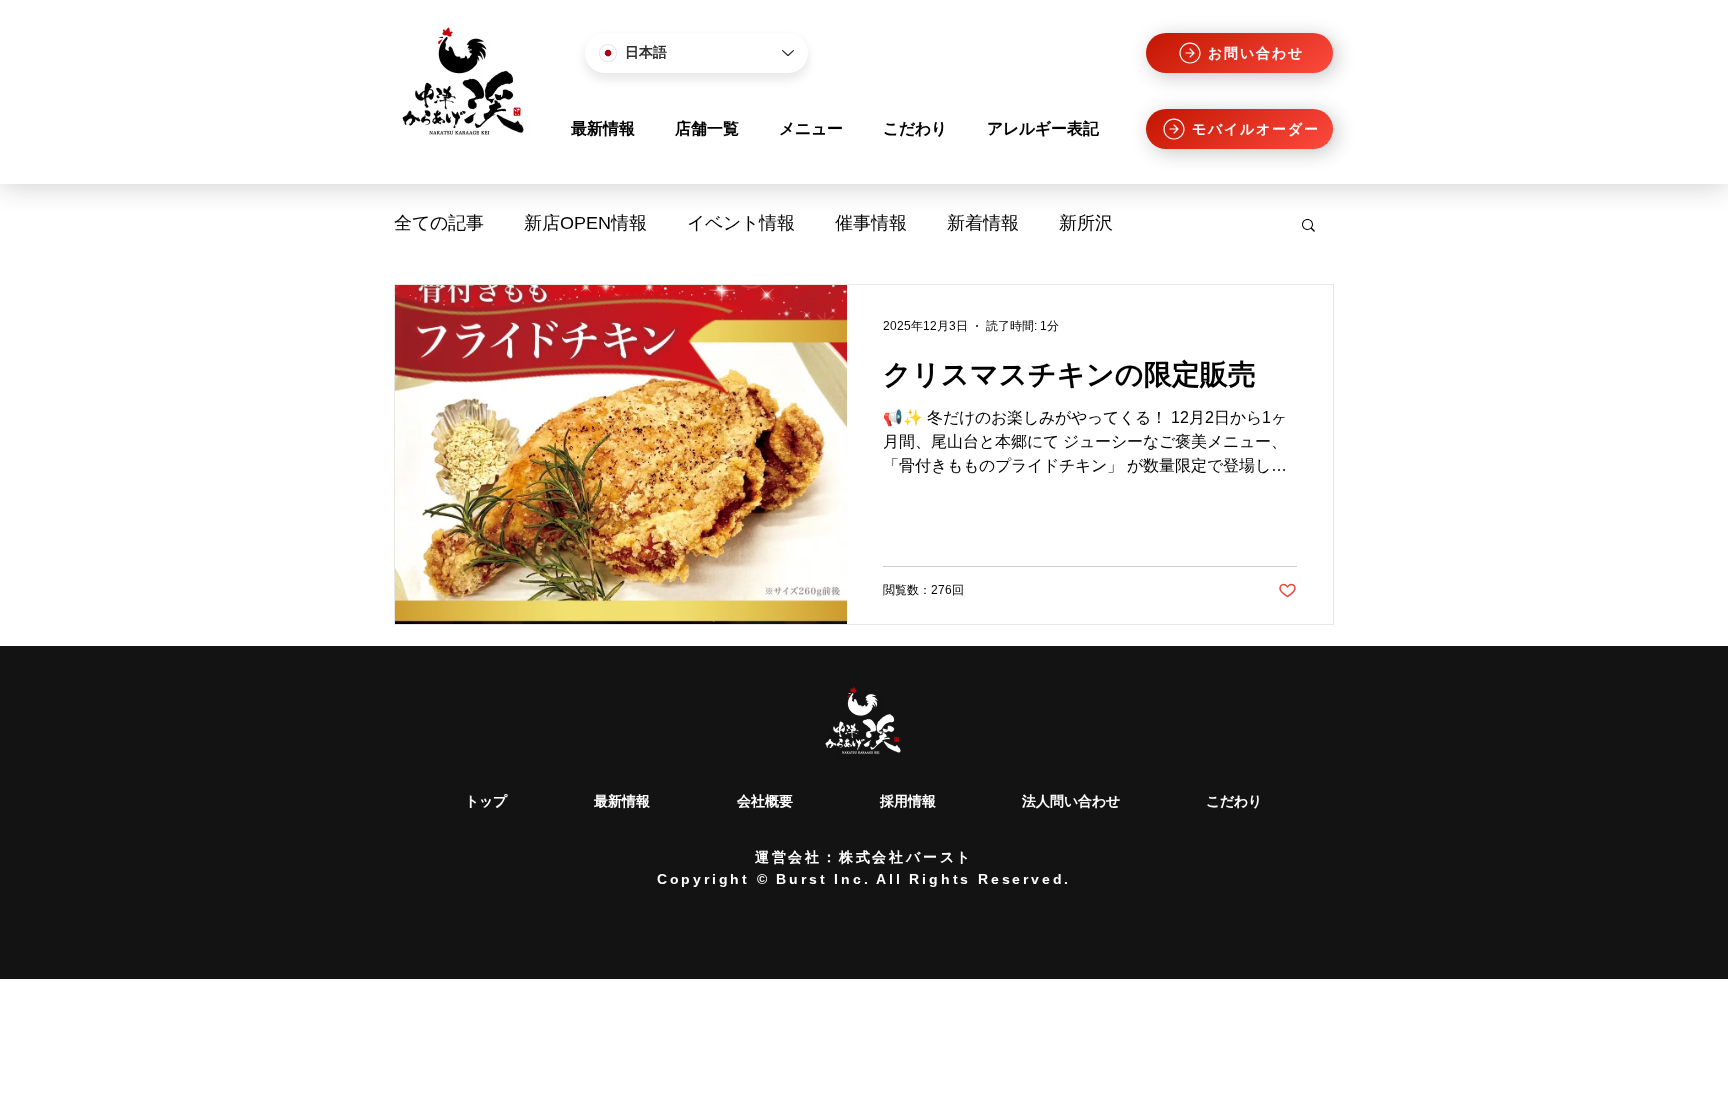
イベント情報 (741, 223)
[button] (1308, 226)
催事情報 (871, 223)
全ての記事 (439, 223)
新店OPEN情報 (585, 223)
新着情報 (983, 223)
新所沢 (1086, 223)
